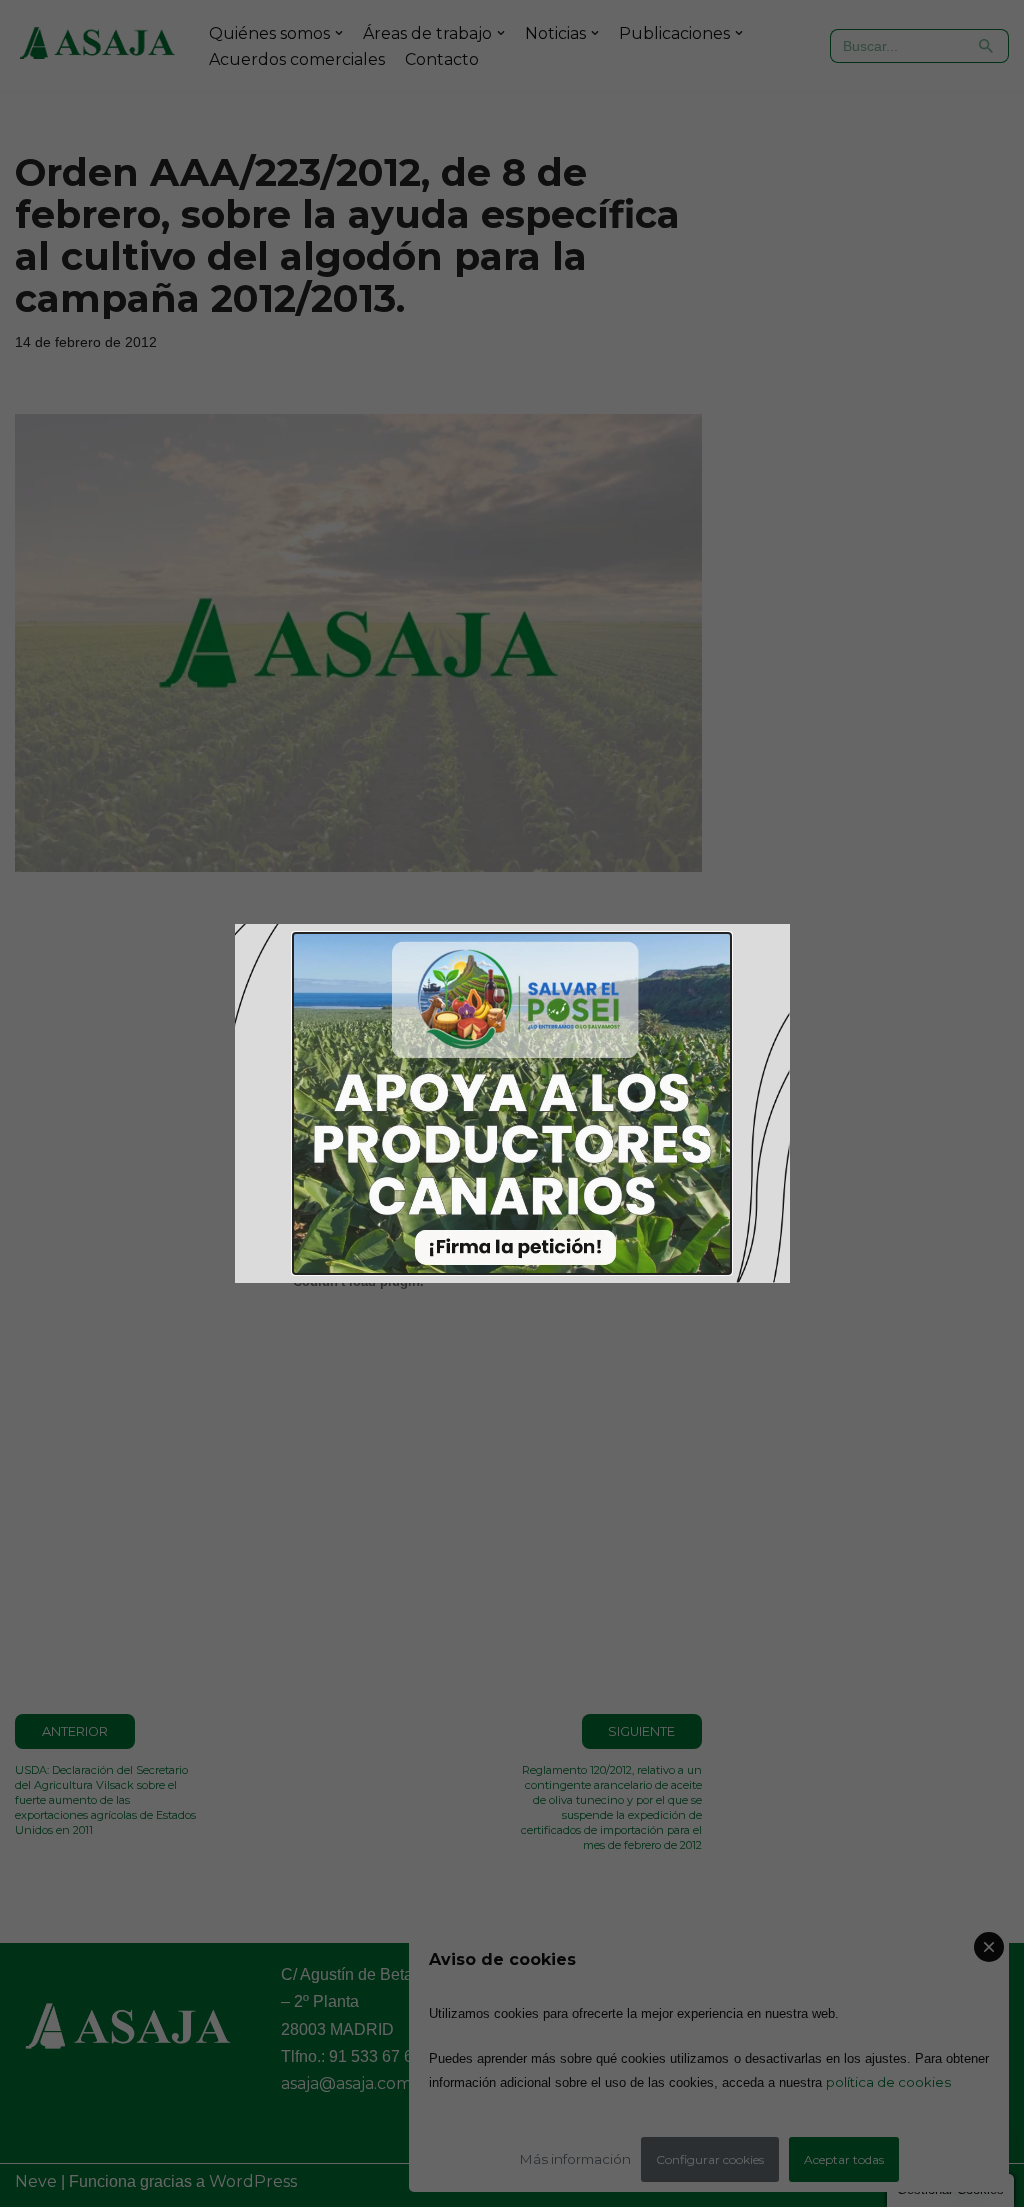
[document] (512, 1103)
